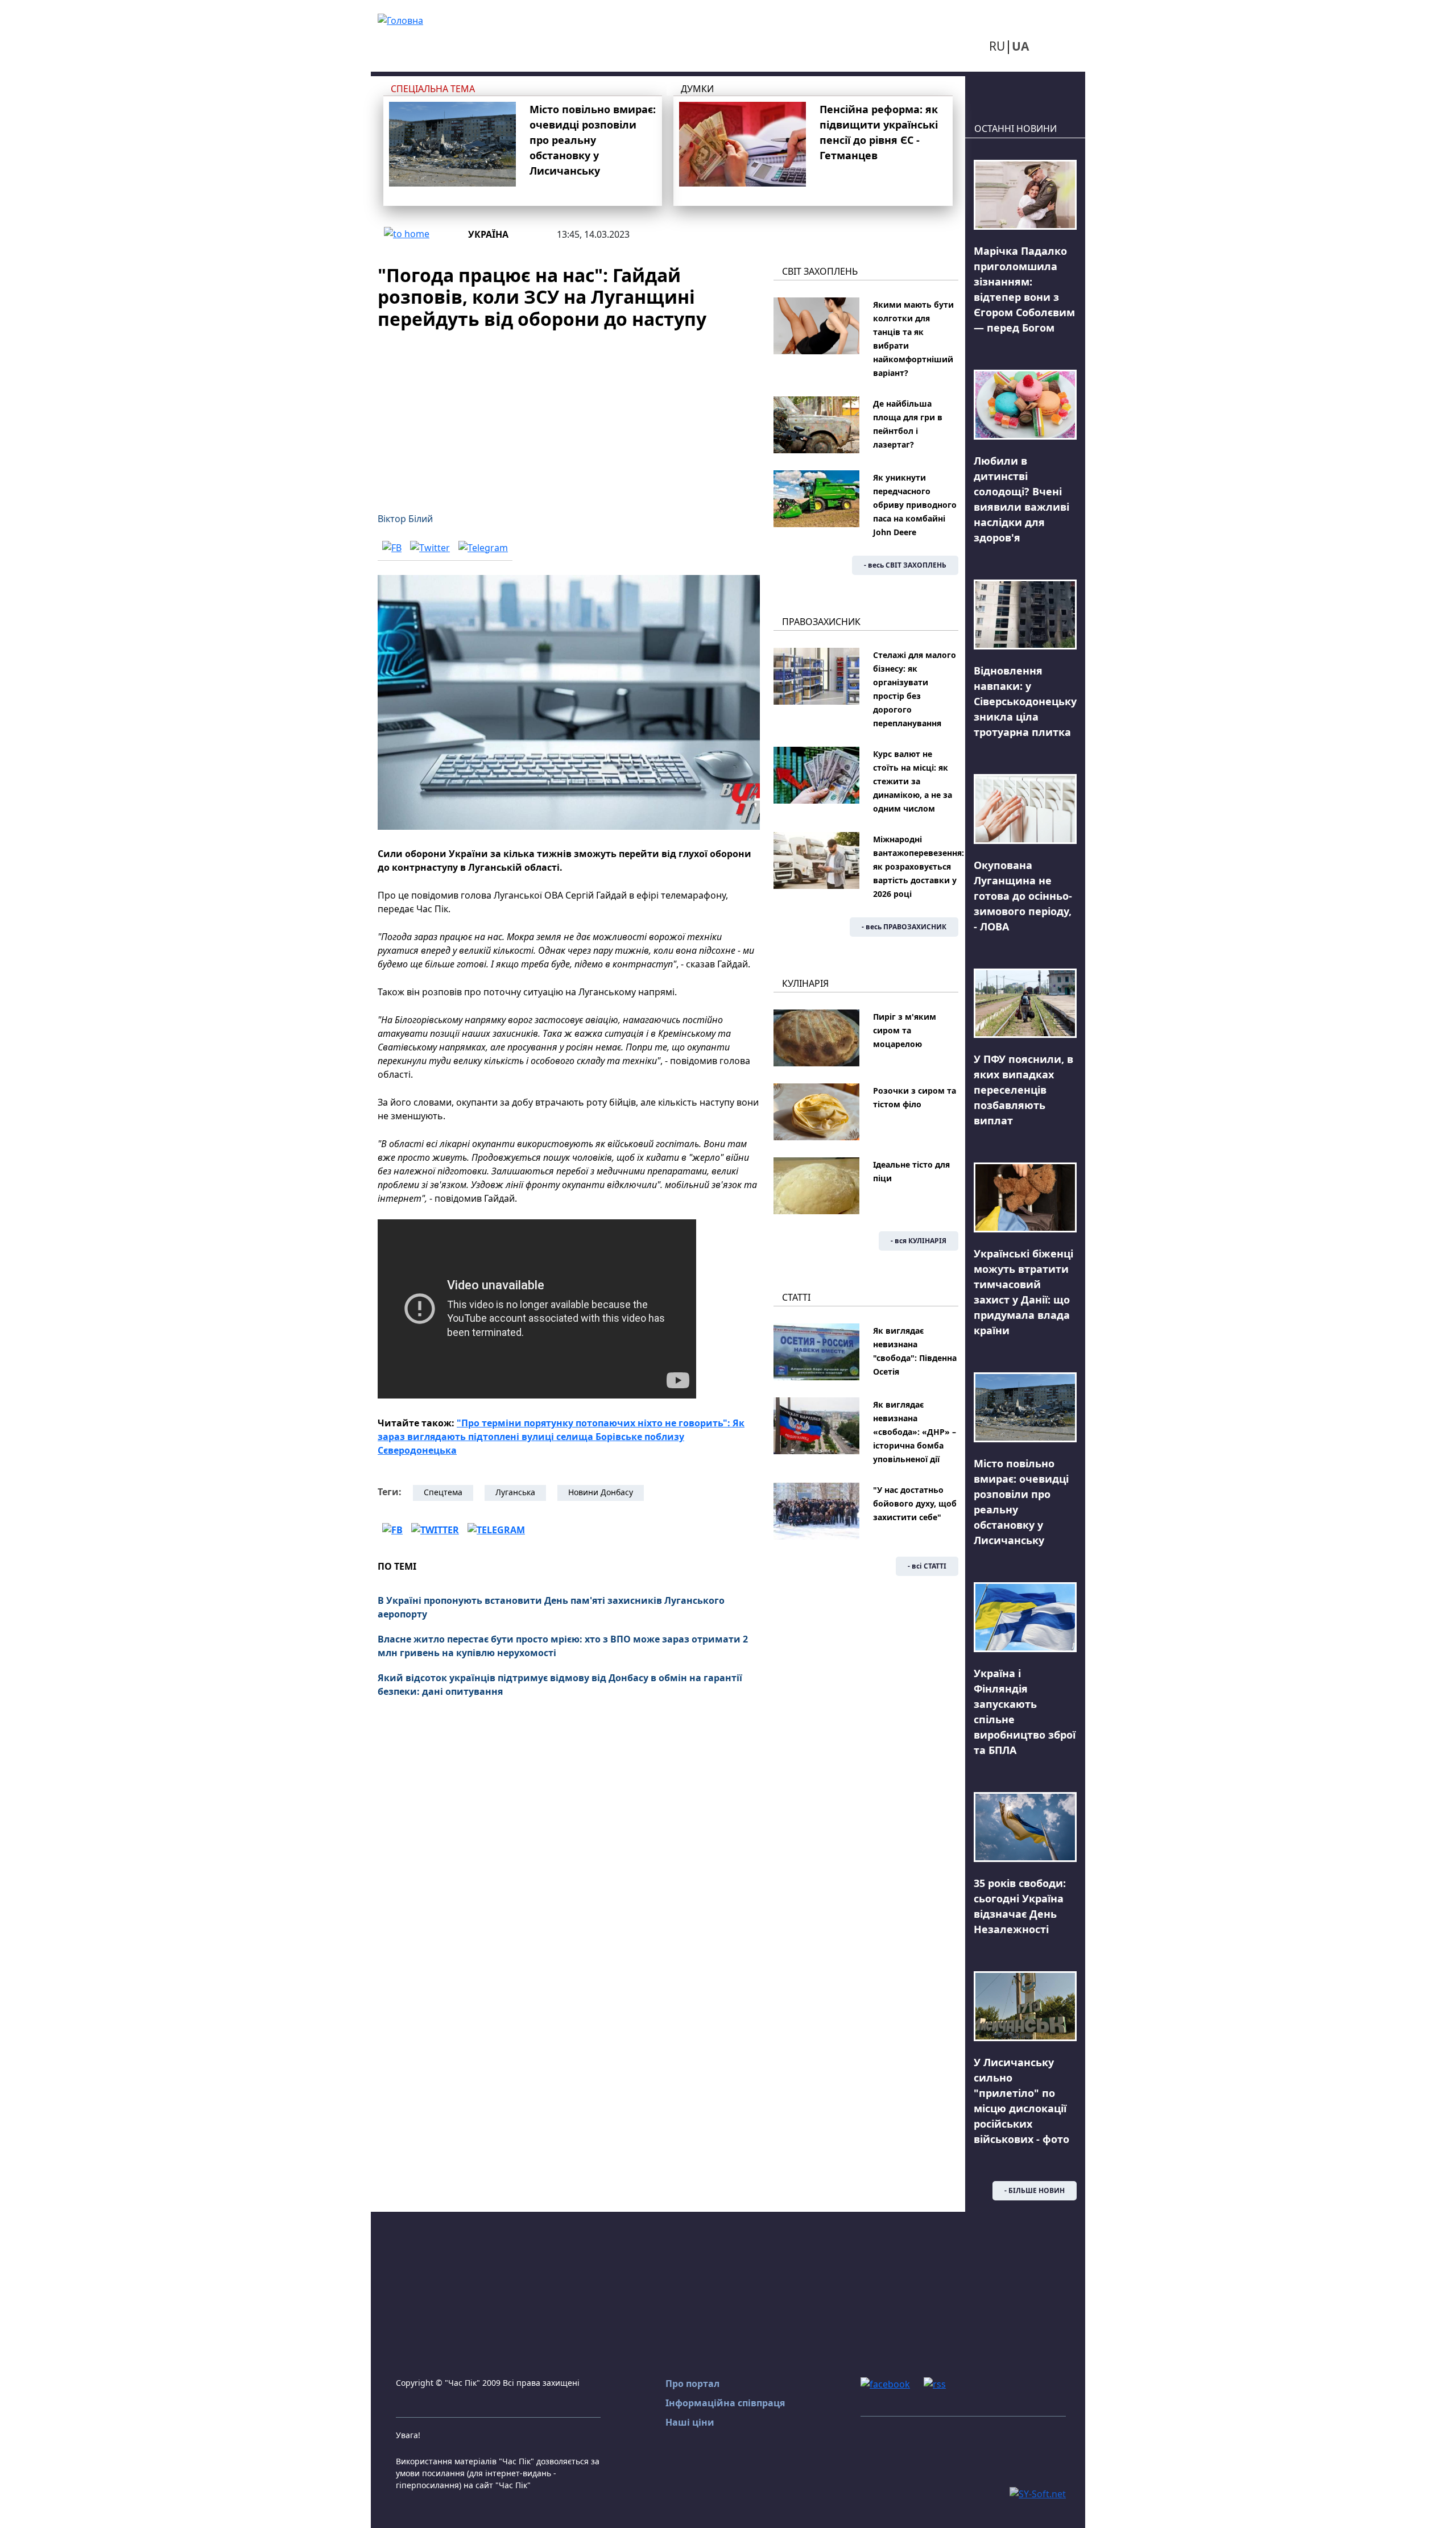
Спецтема (443, 1492)
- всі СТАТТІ (927, 1566)
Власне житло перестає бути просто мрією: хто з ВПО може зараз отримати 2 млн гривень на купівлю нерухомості (563, 1646)
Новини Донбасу (601, 1492)
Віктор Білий (405, 519)
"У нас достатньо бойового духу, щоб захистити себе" (915, 1503)
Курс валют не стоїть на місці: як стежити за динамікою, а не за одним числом (913, 781)
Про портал (692, 2384)
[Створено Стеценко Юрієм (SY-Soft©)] (1038, 2493)
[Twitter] (430, 547)
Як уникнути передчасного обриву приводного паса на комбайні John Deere (915, 505)
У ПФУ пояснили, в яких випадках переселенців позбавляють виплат (1023, 1090)
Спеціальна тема (433, 89)
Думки (697, 89)
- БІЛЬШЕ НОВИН (1035, 2190)
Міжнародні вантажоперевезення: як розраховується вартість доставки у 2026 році (919, 866)
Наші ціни (690, 2422)
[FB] (392, 547)
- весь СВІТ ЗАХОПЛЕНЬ (905, 565)
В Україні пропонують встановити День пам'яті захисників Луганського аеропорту (551, 1607)
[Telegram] (483, 547)
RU (997, 46)
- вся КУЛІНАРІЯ (919, 1241)
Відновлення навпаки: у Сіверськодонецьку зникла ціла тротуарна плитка (1025, 701)
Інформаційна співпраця (725, 2403)
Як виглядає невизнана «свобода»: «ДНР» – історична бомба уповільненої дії (915, 1432)
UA (1020, 46)
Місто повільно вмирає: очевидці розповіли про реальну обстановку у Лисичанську (593, 140)
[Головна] (400, 19)
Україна (488, 234)
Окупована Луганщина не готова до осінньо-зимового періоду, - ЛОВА (1023, 896)
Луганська (515, 1492)
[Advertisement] (569, 414)
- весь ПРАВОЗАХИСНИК (904, 927)
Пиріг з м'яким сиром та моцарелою (905, 1030)
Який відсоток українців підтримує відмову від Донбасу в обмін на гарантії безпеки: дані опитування (560, 1685)
